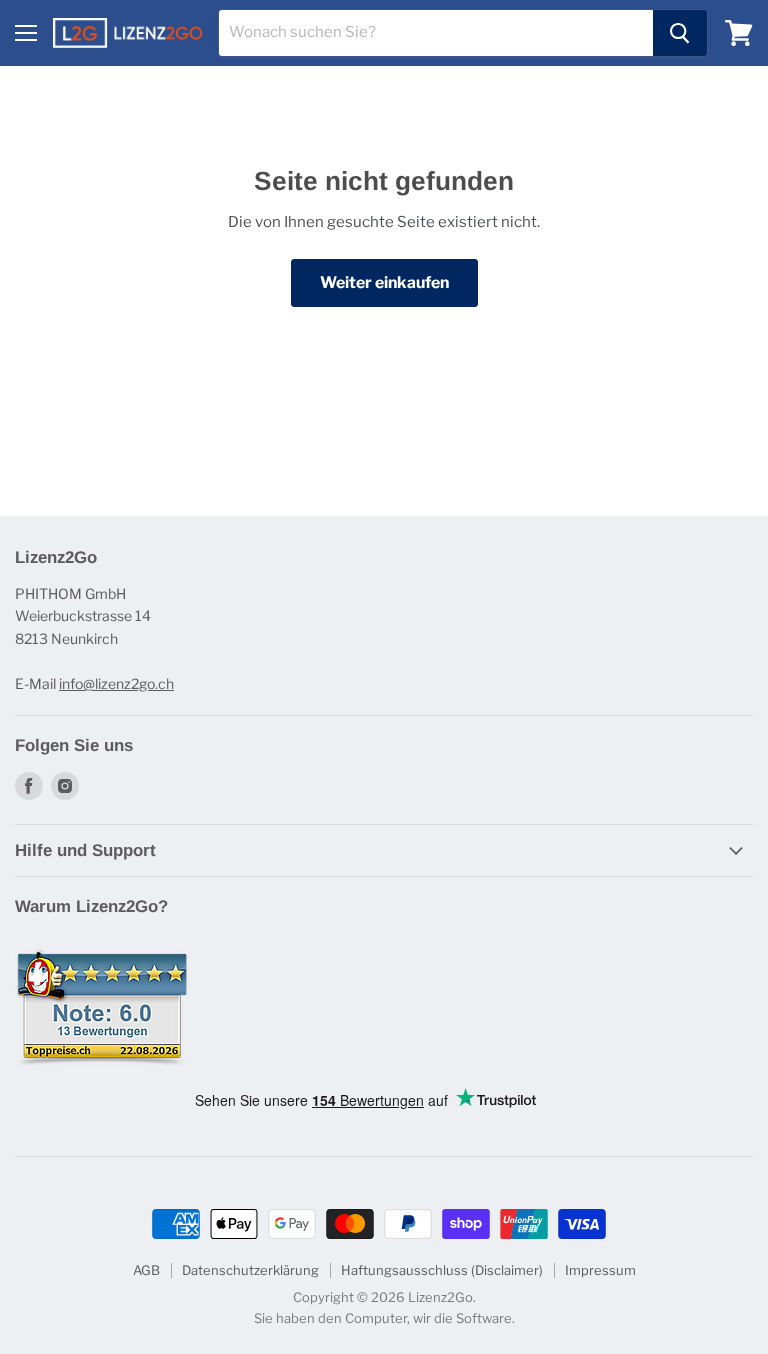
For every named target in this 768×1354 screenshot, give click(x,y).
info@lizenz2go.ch (116, 683)
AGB (146, 1270)
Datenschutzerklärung (250, 1270)
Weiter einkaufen (384, 282)
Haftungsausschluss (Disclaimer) (442, 1270)
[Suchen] (680, 33)
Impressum (600, 1270)
